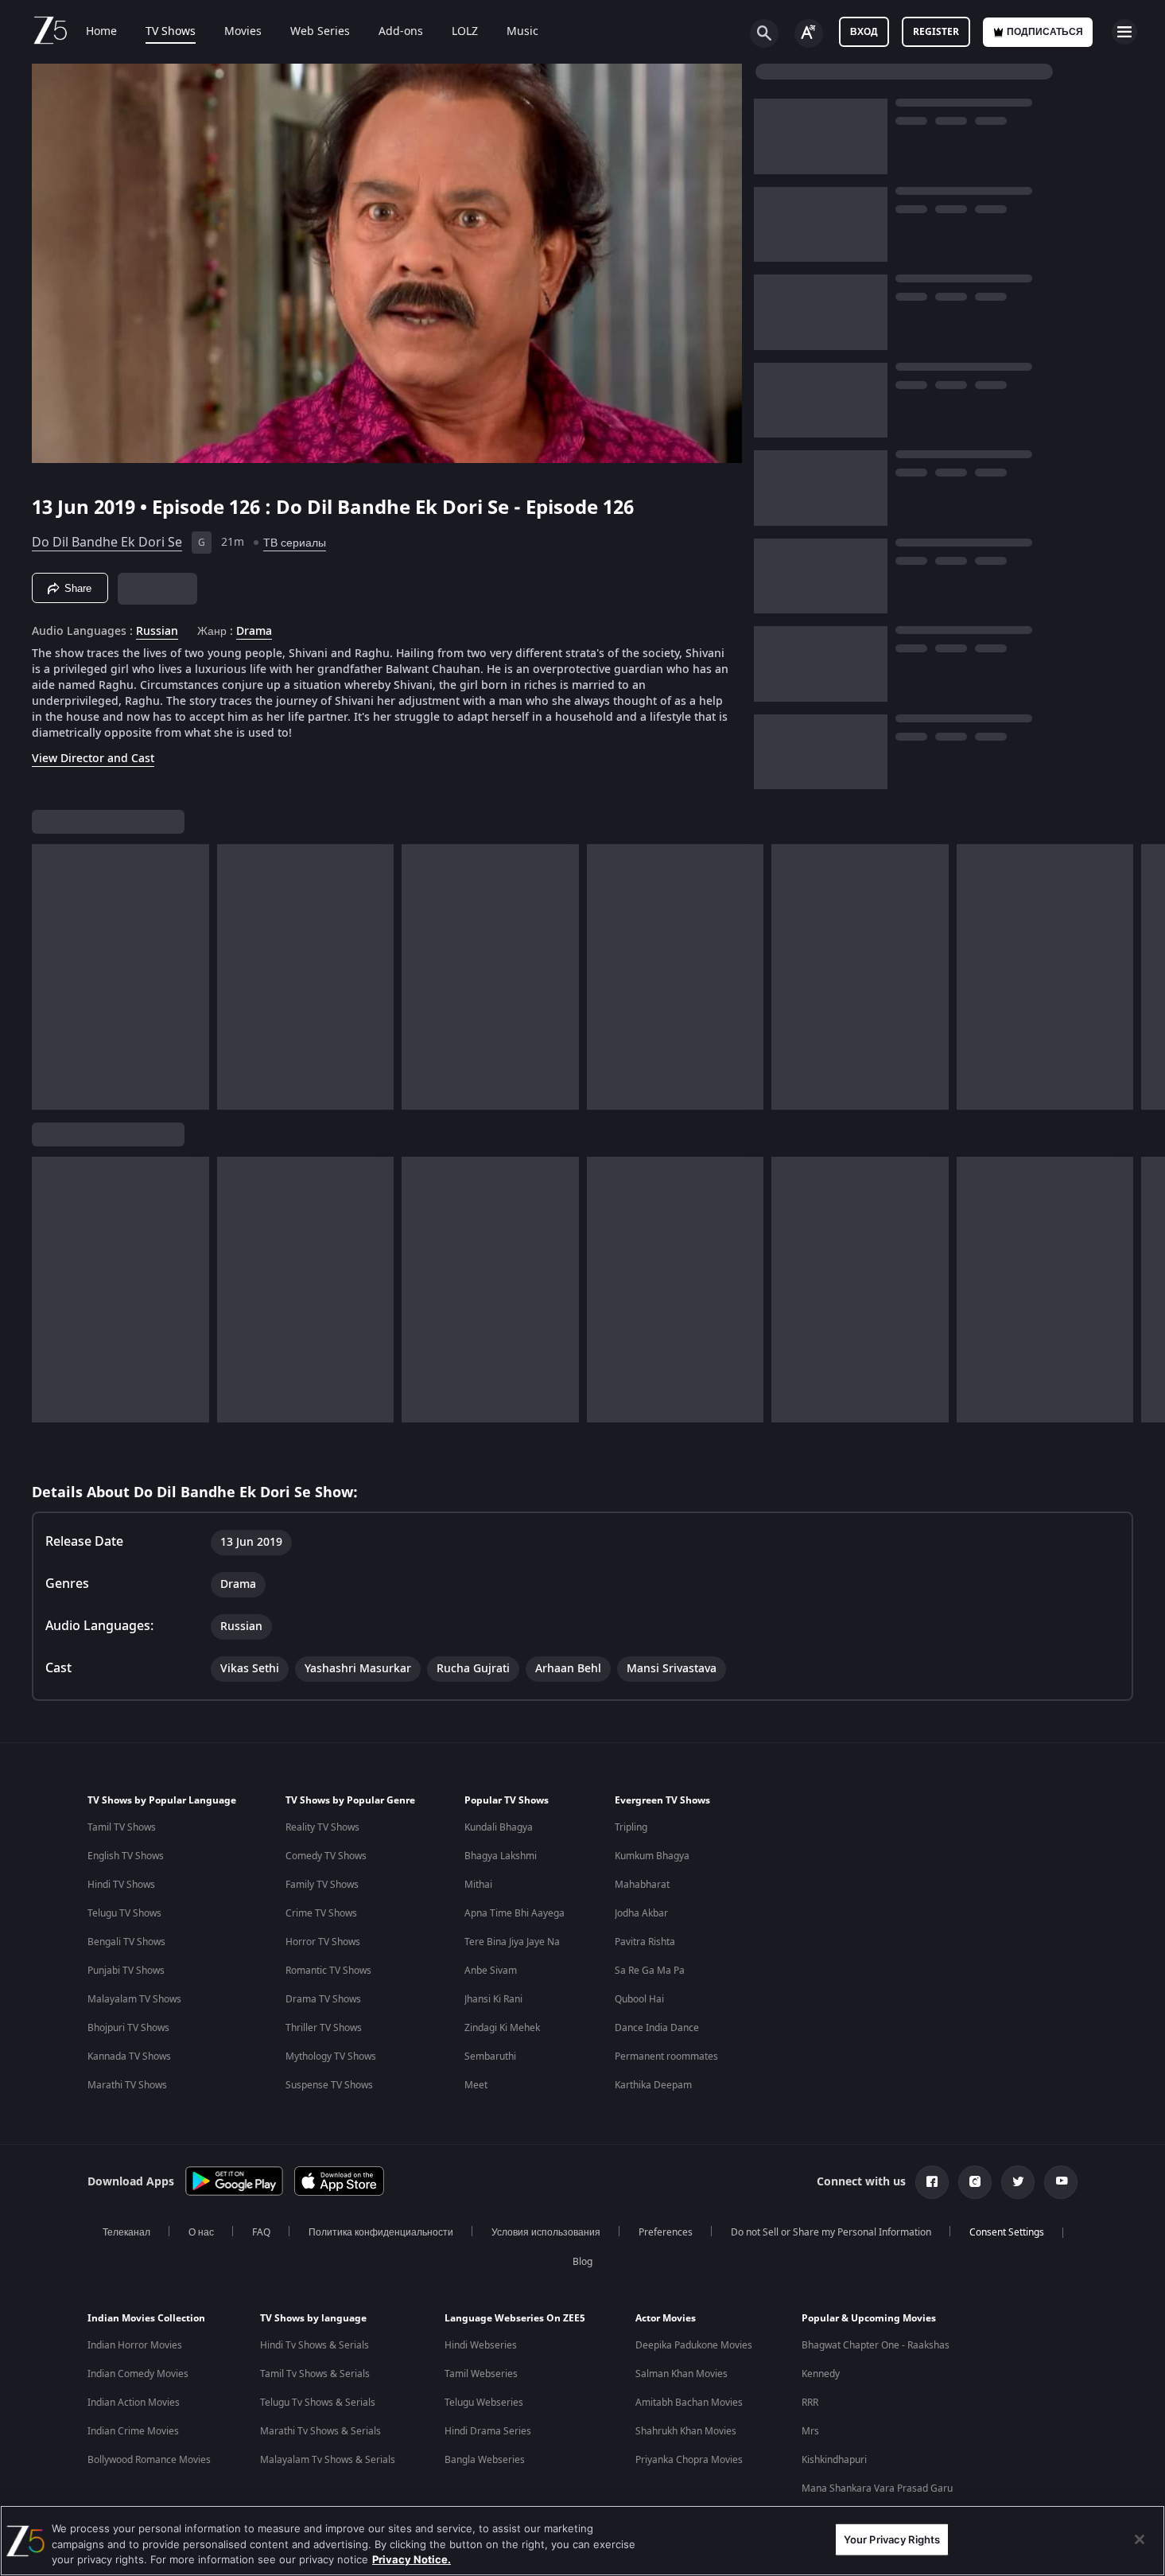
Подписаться (1045, 32)
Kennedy (821, 2374)
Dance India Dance (657, 2028)
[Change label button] (809, 33)
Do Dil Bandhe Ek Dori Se (107, 543)
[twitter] (1018, 2182)
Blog (582, 2262)
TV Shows (171, 32)
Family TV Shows (322, 1885)
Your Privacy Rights (892, 2539)
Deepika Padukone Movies (694, 2345)
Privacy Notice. (412, 2559)
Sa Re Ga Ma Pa (650, 1971)
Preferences (666, 2232)
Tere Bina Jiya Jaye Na (512, 1942)
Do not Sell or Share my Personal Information (831, 2232)
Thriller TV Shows (324, 2028)
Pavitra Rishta (645, 1942)
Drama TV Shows (323, 1999)
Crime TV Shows (321, 1913)
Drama (254, 632)
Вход (864, 32)
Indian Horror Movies (135, 2345)
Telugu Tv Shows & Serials (318, 2403)
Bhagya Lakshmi (501, 1856)
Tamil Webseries (481, 2374)
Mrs (810, 2431)
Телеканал (126, 2232)
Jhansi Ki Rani (493, 1999)
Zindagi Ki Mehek (502, 2028)
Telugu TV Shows (124, 1913)
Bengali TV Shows (126, 1942)
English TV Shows (126, 1856)
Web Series (320, 32)
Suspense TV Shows (329, 2085)
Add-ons (401, 32)
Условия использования (546, 2232)
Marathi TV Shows (127, 2085)
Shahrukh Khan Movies (686, 2431)
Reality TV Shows (322, 1827)
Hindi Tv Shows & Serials (315, 2345)
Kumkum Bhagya (652, 1856)
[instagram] (975, 2182)
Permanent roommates (666, 2057)
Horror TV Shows (323, 1942)
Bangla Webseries (485, 2460)
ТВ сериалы (295, 543)
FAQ (261, 2232)
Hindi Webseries (481, 2345)
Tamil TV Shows (122, 1827)
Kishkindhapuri (834, 2460)
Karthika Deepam (653, 2085)
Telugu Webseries (484, 2403)
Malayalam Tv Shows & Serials (328, 2460)
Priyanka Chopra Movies (689, 2460)
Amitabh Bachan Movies (689, 2403)
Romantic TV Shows (328, 1971)
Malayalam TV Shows (134, 1999)
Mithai (478, 1885)
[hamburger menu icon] (1124, 32)
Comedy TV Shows (326, 1856)
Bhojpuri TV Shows (128, 2028)
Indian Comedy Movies (138, 2374)
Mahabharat (642, 1885)
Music (522, 32)
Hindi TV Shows (121, 1885)
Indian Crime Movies (133, 2431)
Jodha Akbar (641, 1913)
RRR (810, 2403)
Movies (243, 32)
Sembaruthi (490, 2057)
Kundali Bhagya (499, 1827)
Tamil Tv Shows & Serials (315, 2374)
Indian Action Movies (134, 2403)
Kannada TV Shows (129, 2057)
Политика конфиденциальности (381, 2232)
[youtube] (1061, 2182)
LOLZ (465, 32)
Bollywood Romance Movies (149, 2460)
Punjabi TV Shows (126, 1971)
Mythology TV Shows (331, 2057)
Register (936, 32)
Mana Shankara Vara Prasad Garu (877, 2488)
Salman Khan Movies (682, 2374)
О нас (201, 2232)
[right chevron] (1148, 977)
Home (101, 32)
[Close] (1140, 2539)
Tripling (631, 1827)
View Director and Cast (93, 759)
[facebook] (932, 2182)
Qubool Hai (639, 1999)
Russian (157, 632)
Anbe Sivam (491, 1971)
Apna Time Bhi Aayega (515, 1913)
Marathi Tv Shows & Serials (320, 2431)
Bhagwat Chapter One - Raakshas (876, 2345)
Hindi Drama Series (488, 2431)
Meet (476, 2085)
